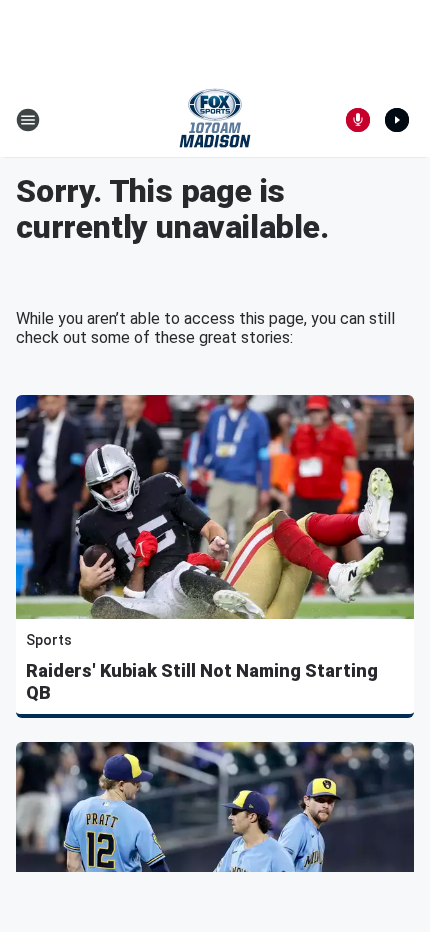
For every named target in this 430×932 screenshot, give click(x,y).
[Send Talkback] (358, 120)
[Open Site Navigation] (28, 120)
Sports (49, 640)
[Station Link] (215, 120)
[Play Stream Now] (397, 120)
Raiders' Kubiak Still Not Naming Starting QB (202, 681)
